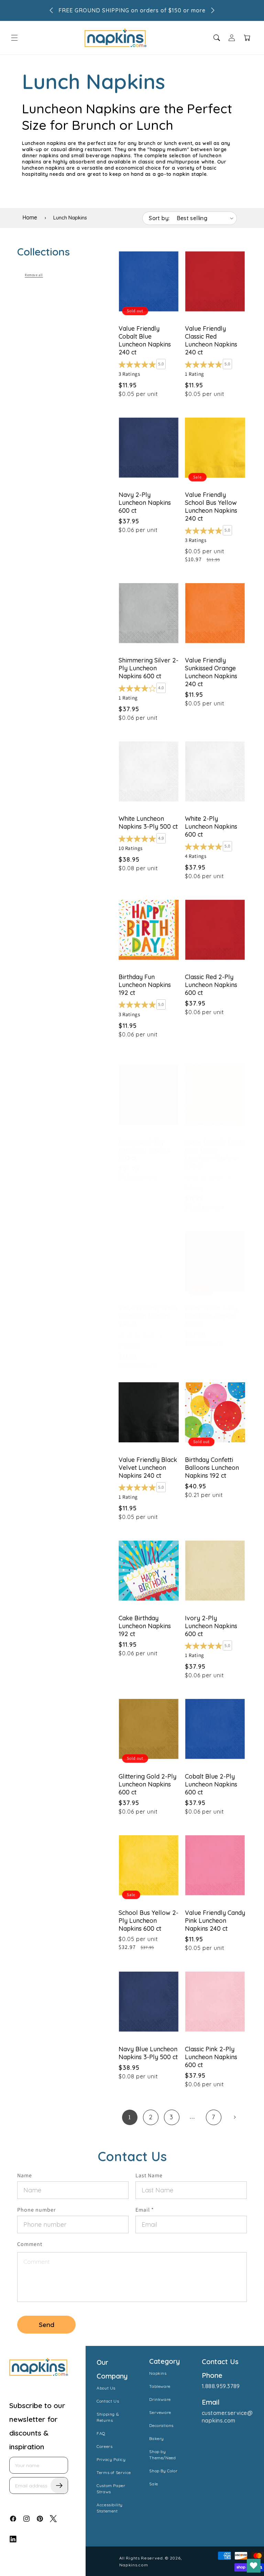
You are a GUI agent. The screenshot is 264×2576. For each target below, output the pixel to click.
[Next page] (235, 2117)
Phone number (36, 2210)
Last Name (149, 2175)
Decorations (161, 2425)
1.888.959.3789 (221, 2386)
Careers (104, 2446)
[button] (14, 38)
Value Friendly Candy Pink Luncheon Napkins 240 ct (215, 1921)
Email (145, 2210)
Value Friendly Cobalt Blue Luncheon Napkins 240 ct (145, 340)
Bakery (157, 2438)
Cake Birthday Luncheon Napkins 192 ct (145, 1626)
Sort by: (159, 218)
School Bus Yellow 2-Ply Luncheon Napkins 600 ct (148, 1921)
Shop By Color (163, 2471)
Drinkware (160, 2399)
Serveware (160, 2412)
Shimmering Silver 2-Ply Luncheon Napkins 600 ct (148, 668)
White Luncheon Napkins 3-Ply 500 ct (148, 822)
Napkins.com (134, 2565)
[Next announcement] (213, 10)
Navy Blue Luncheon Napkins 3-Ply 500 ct (148, 2053)
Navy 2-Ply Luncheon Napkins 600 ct (145, 503)
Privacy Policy (111, 2459)
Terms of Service (114, 2472)
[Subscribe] (59, 2486)
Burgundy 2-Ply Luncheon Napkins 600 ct (145, 1150)
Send (47, 2325)
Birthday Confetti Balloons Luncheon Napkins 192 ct (212, 1468)
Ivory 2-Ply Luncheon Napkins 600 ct (211, 1626)
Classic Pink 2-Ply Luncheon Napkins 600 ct (211, 2057)
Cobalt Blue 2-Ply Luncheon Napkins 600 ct (211, 1784)
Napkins (158, 2373)
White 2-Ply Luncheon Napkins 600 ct (211, 826)
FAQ (101, 2433)
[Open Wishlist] (254, 2566)
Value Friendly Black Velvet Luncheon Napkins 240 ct (148, 1468)
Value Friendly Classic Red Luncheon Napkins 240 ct (211, 340)
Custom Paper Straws (111, 2489)
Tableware (160, 2386)
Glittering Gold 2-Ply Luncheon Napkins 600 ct (147, 1784)
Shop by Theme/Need (162, 2455)
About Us (106, 2388)
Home (30, 217)
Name (25, 2175)
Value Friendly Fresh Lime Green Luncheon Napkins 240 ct (214, 1154)
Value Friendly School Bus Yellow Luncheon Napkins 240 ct (211, 507)
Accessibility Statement (110, 2508)
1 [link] (130, 2117)
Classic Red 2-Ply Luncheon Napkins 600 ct (211, 985)
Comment (30, 2244)
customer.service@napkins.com (227, 2417)
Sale (153, 2484)
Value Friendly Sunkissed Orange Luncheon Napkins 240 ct (211, 672)
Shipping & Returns (108, 2417)
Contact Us (108, 2401)
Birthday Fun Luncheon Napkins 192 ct (145, 985)
